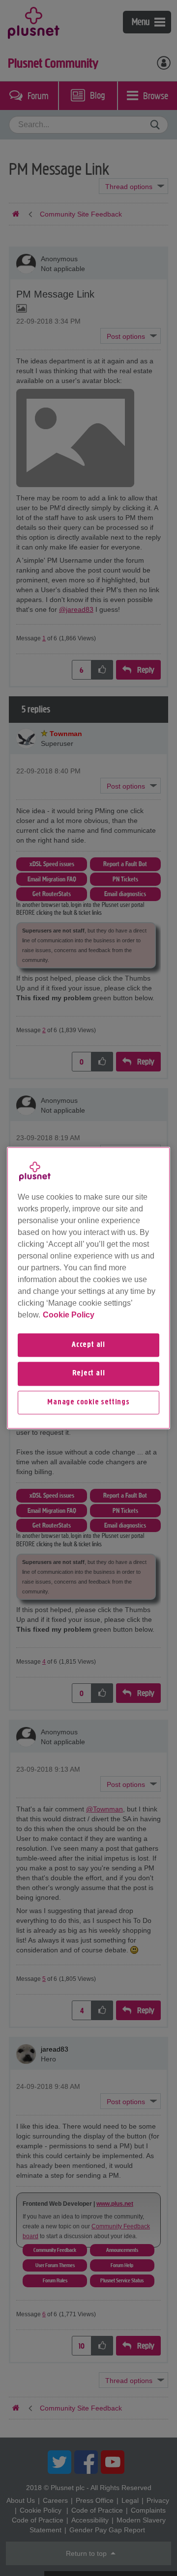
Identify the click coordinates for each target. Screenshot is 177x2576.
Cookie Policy (69, 1315)
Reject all (89, 1374)
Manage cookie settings (88, 1402)
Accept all (88, 1345)
